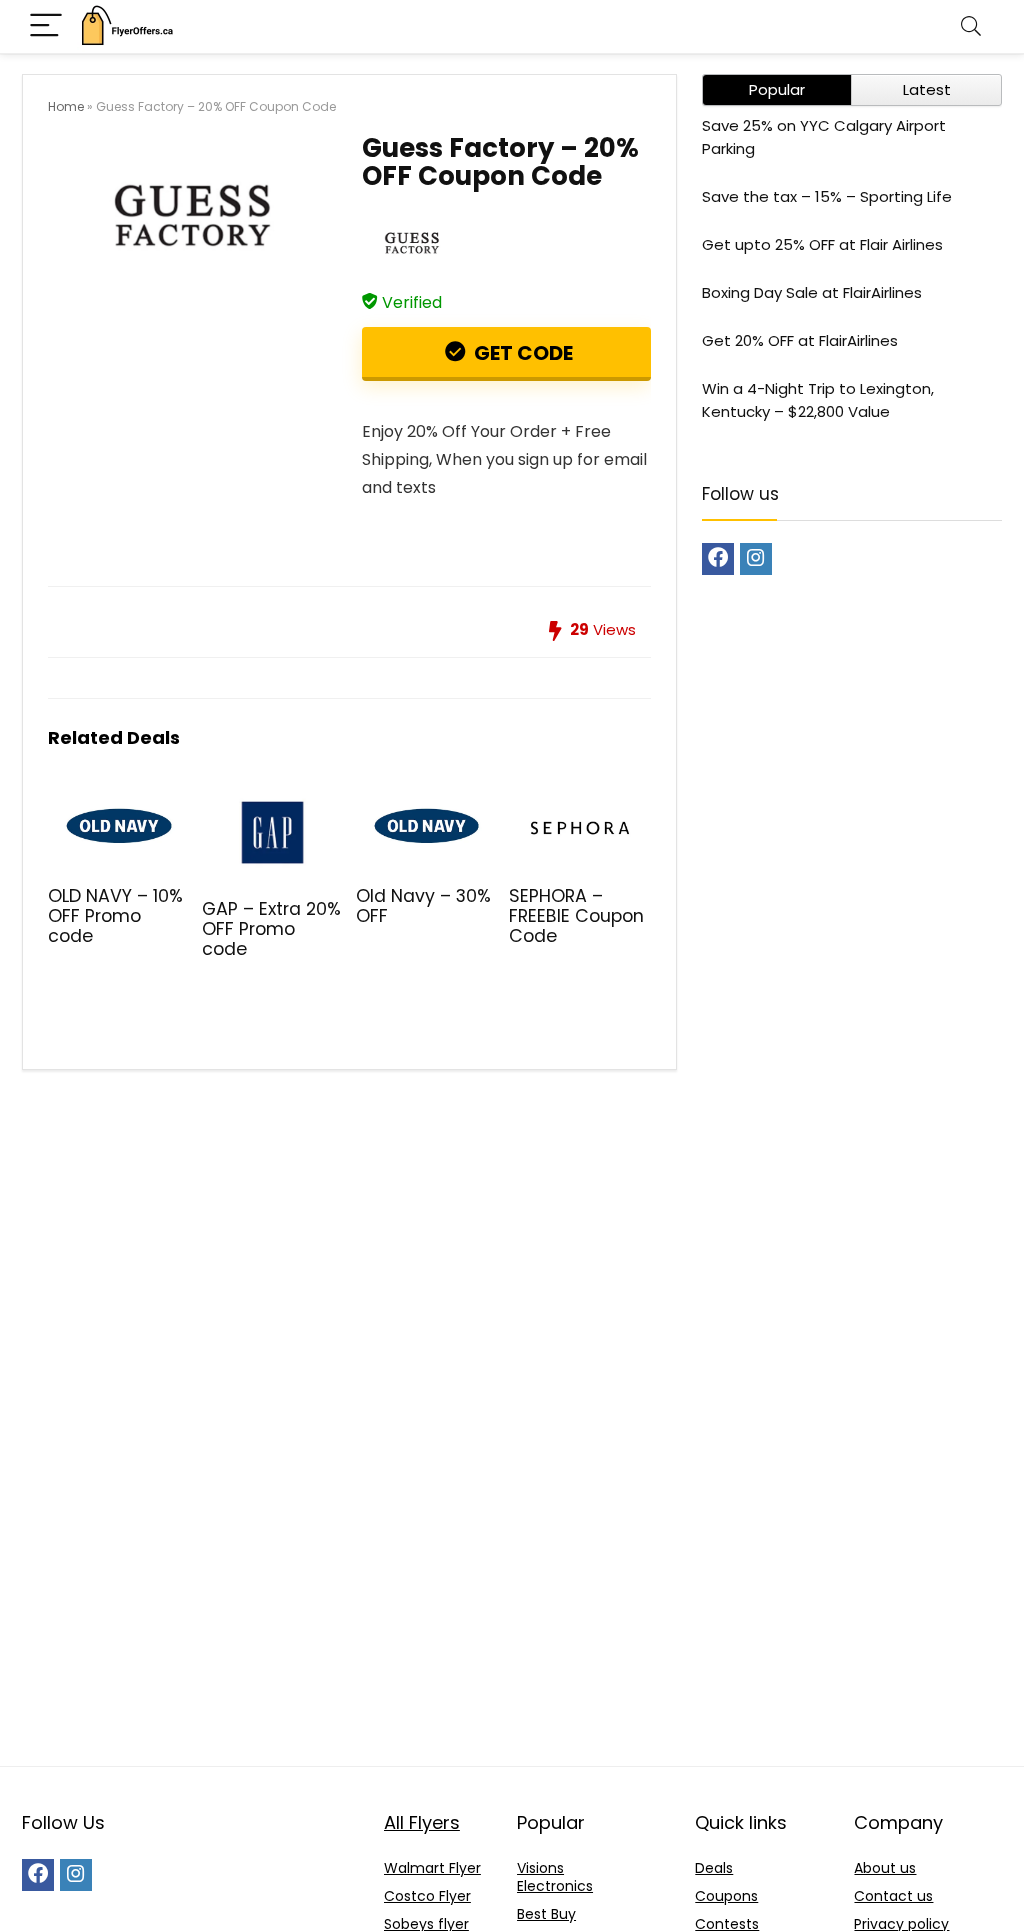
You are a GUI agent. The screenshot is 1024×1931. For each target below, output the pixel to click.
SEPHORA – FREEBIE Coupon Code (576, 916)
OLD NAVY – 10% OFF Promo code (115, 916)
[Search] (971, 26)
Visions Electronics (555, 1877)
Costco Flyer (427, 1896)
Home (66, 106)
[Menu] (46, 26)
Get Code (521, 353)
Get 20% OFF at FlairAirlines (800, 340)
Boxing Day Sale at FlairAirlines (812, 292)
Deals (714, 1868)
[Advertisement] (512, 1606)
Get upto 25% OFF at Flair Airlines (822, 244)
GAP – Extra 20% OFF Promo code (271, 929)
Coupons (726, 1896)
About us (885, 1868)
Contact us (893, 1896)
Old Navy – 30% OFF (423, 906)
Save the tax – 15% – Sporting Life (827, 196)
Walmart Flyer (432, 1868)
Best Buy (546, 1914)
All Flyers (422, 1822)
